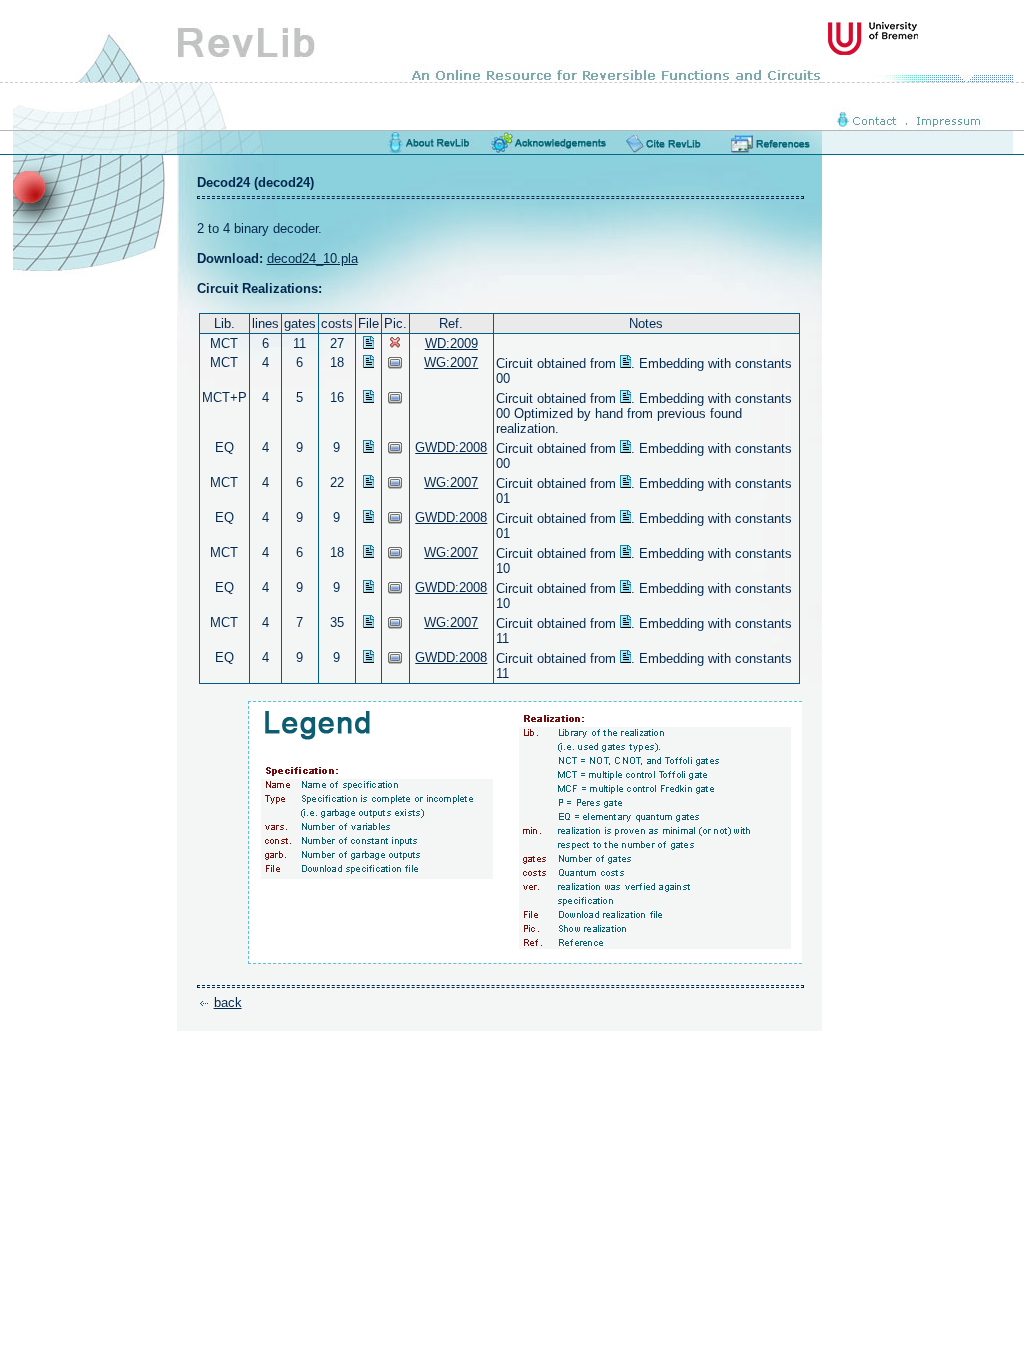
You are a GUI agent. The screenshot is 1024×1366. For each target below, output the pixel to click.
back (228, 1002)
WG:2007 (451, 362)
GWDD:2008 (451, 447)
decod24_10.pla (312, 258)
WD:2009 (451, 343)
